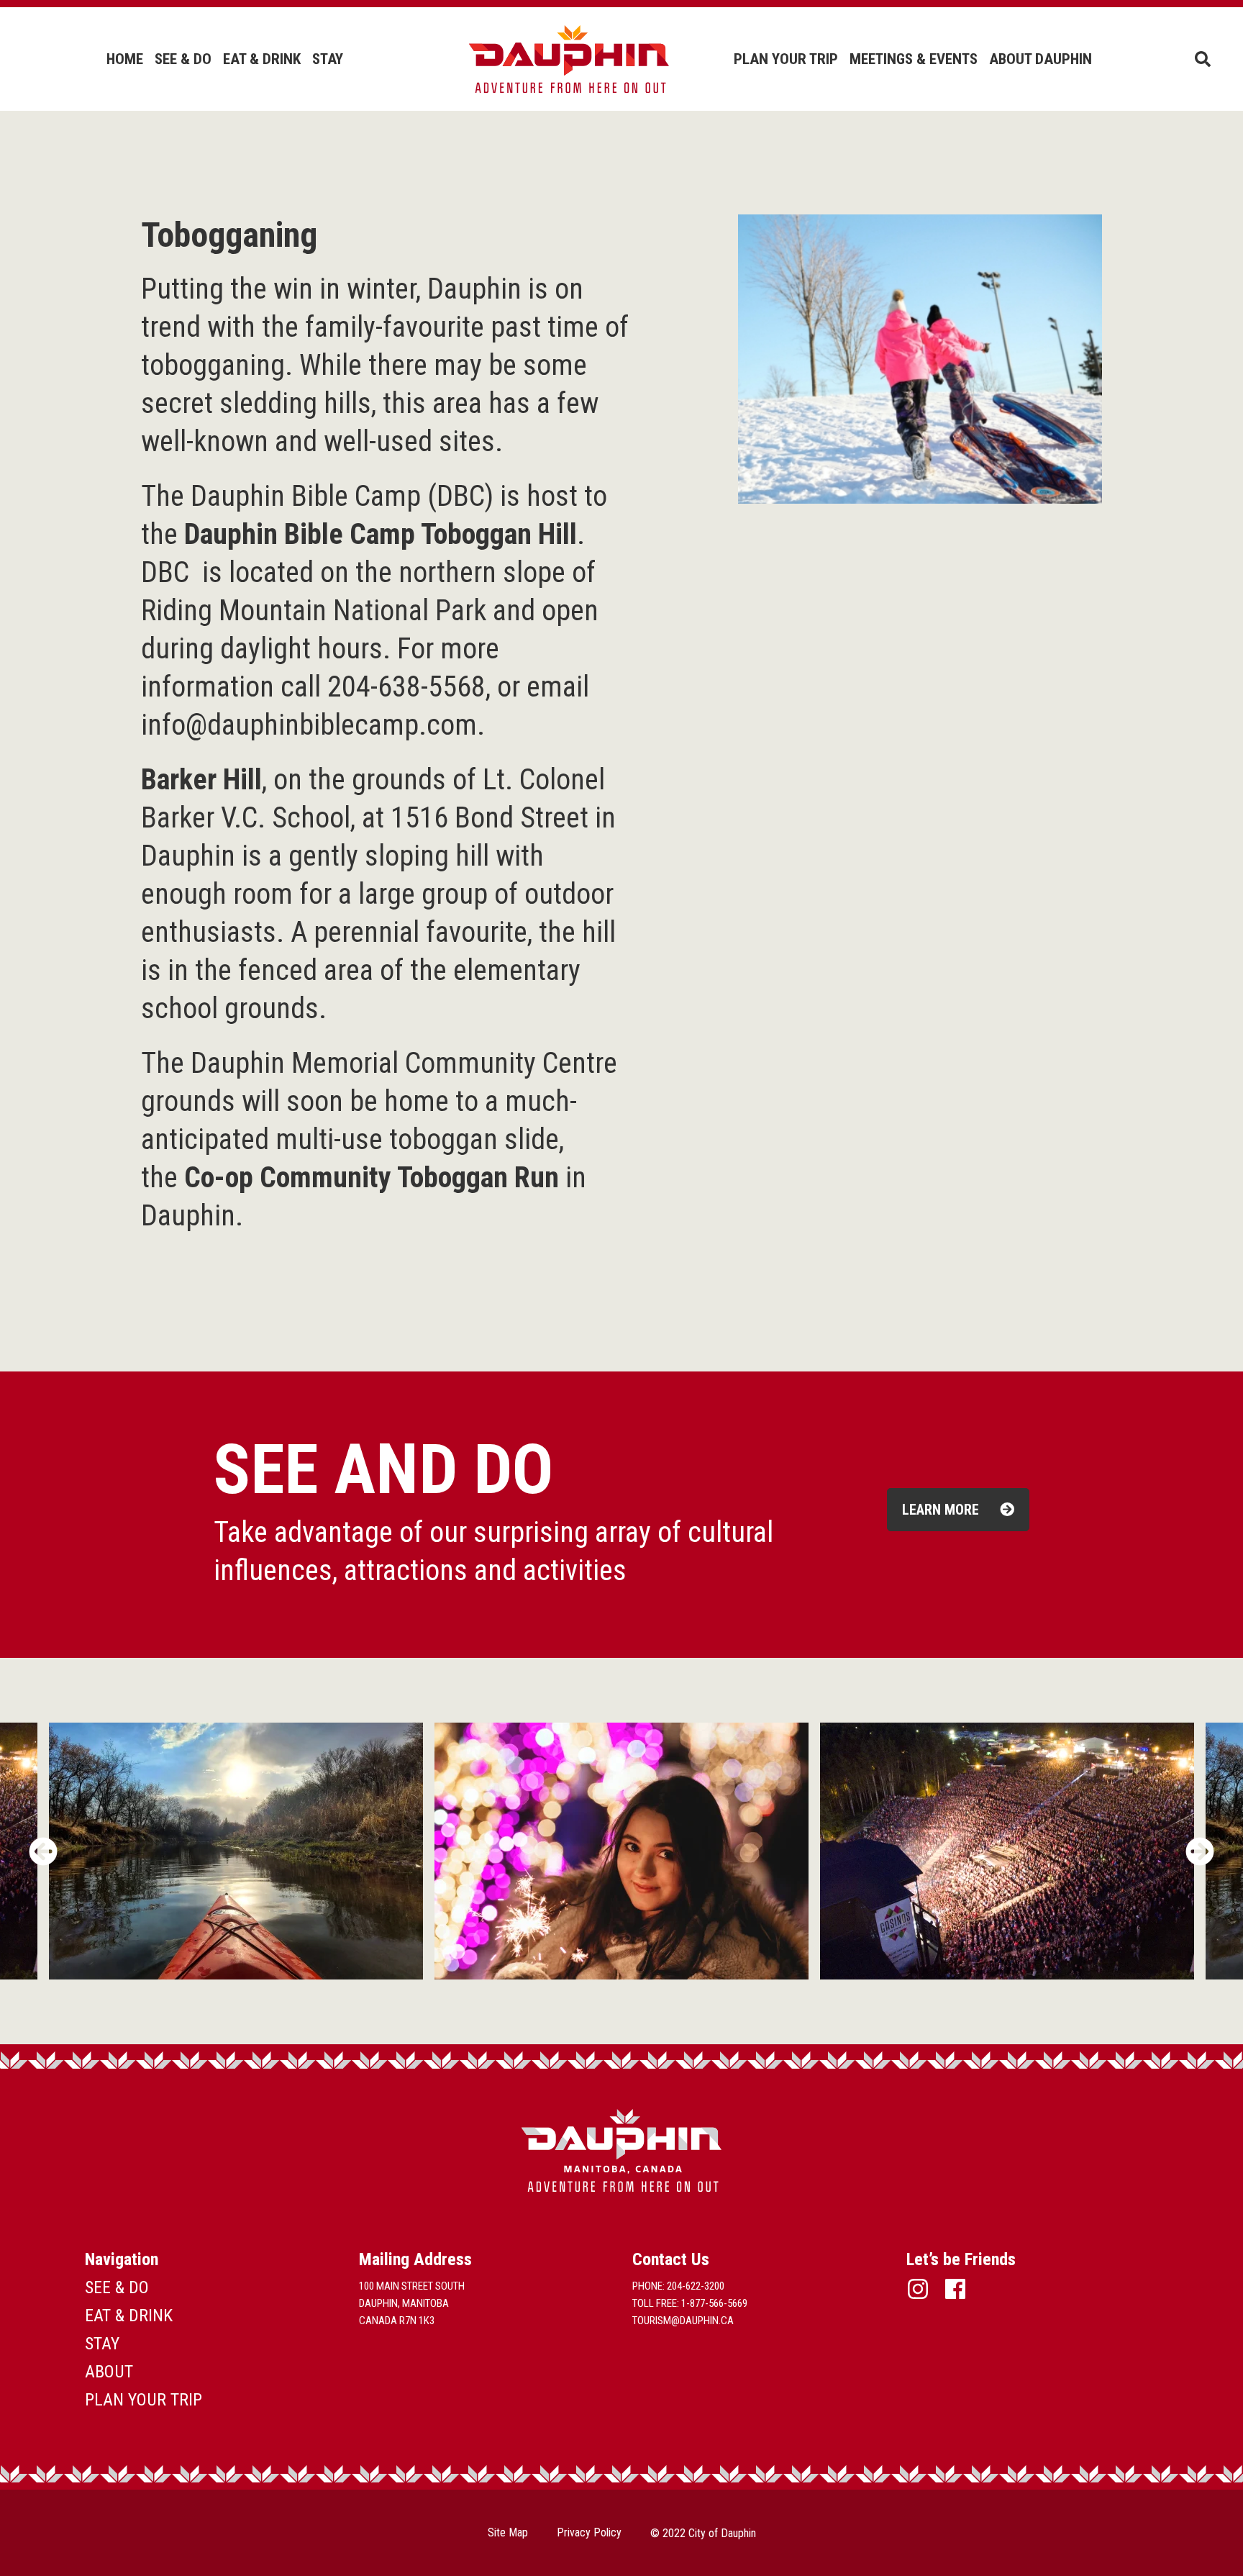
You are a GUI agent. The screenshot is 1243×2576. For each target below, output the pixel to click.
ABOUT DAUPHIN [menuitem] (1041, 59)
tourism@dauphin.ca (683, 2321)
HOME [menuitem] (125, 59)
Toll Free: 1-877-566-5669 (690, 2303)
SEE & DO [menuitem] (183, 59)
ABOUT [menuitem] (109, 2372)
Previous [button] (43, 1851)
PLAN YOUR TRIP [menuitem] (786, 59)
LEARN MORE (942, 1510)
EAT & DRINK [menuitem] (262, 59)
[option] (621, 1851)
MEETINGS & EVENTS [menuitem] (914, 59)
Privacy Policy (589, 2532)
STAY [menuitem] (328, 59)
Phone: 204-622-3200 (678, 2286)
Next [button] (1200, 1851)
